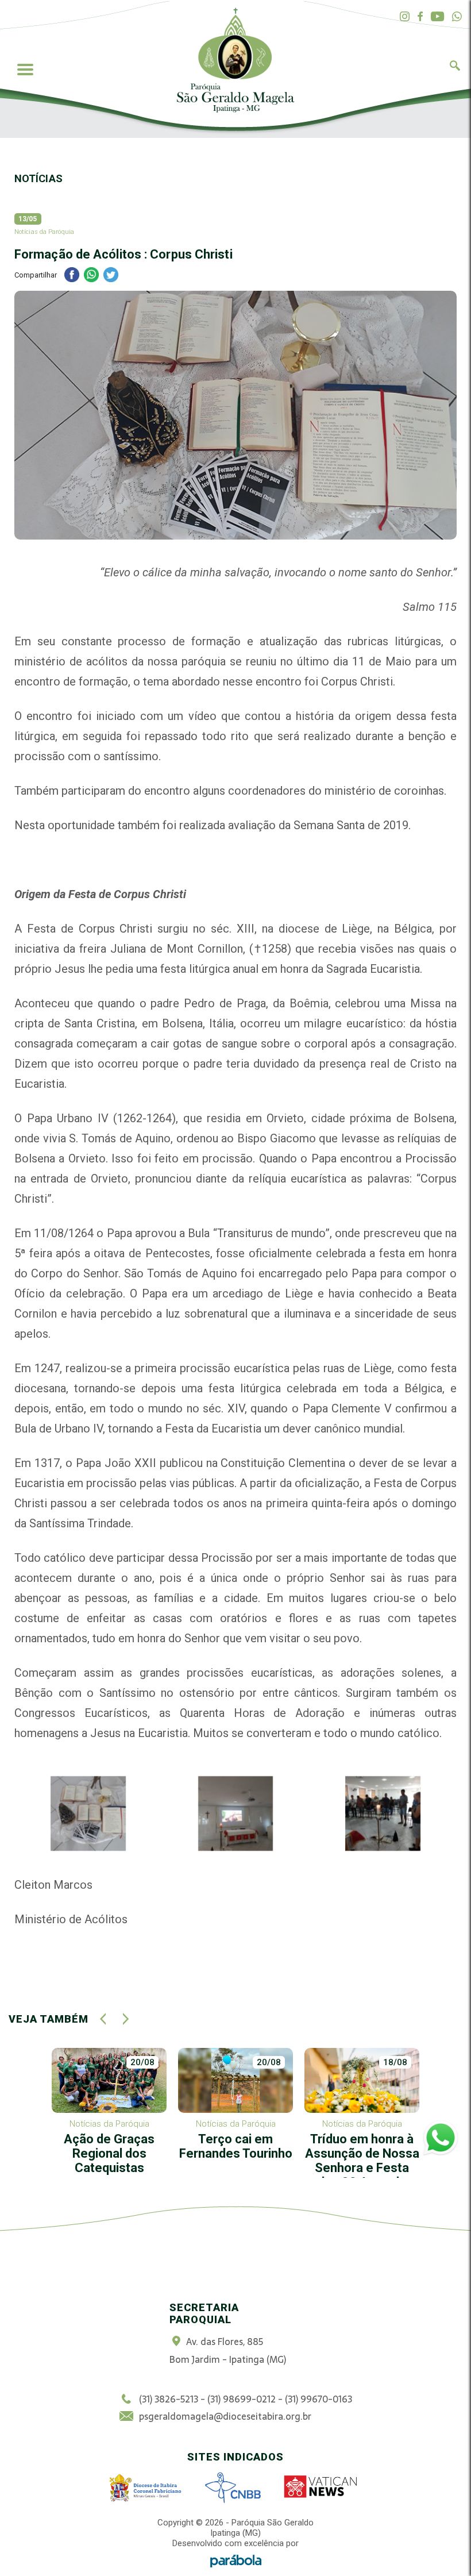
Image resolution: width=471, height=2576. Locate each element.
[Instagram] (405, 17)
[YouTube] (437, 17)
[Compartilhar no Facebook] (72, 276)
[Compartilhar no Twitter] (111, 276)
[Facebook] (420, 17)
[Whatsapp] (457, 17)
